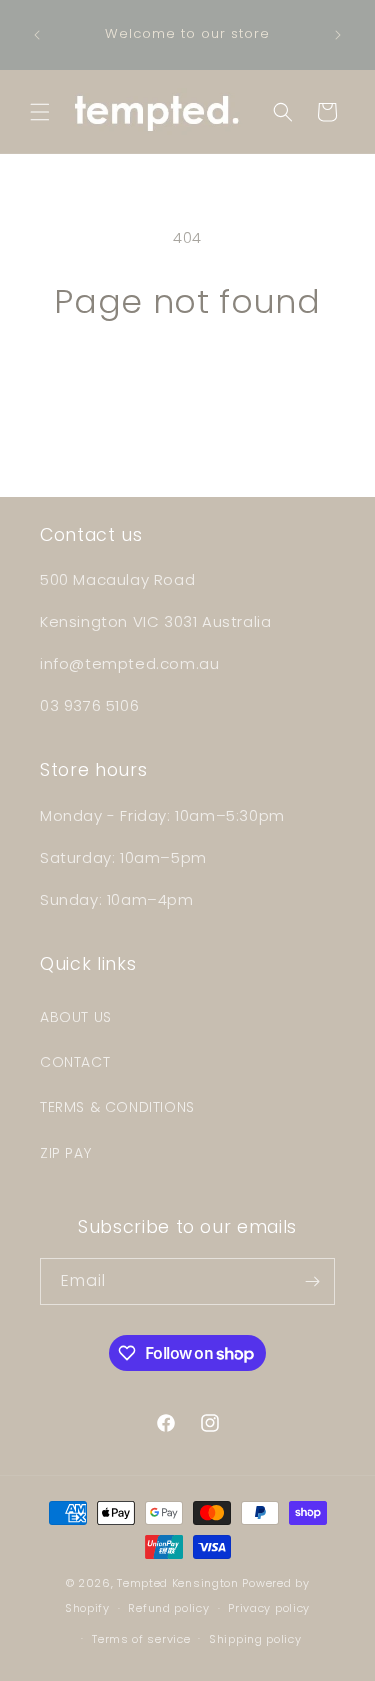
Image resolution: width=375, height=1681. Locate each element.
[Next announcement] (338, 35)
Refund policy (168, 1608)
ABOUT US (76, 1017)
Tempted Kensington (178, 1583)
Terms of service (141, 1639)
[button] (40, 112)
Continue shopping (188, 375)
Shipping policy (255, 1639)
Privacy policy (269, 1608)
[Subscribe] (312, 1281)
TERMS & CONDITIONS (117, 1107)
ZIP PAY (65, 1153)
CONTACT (75, 1062)
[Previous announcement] (37, 35)
